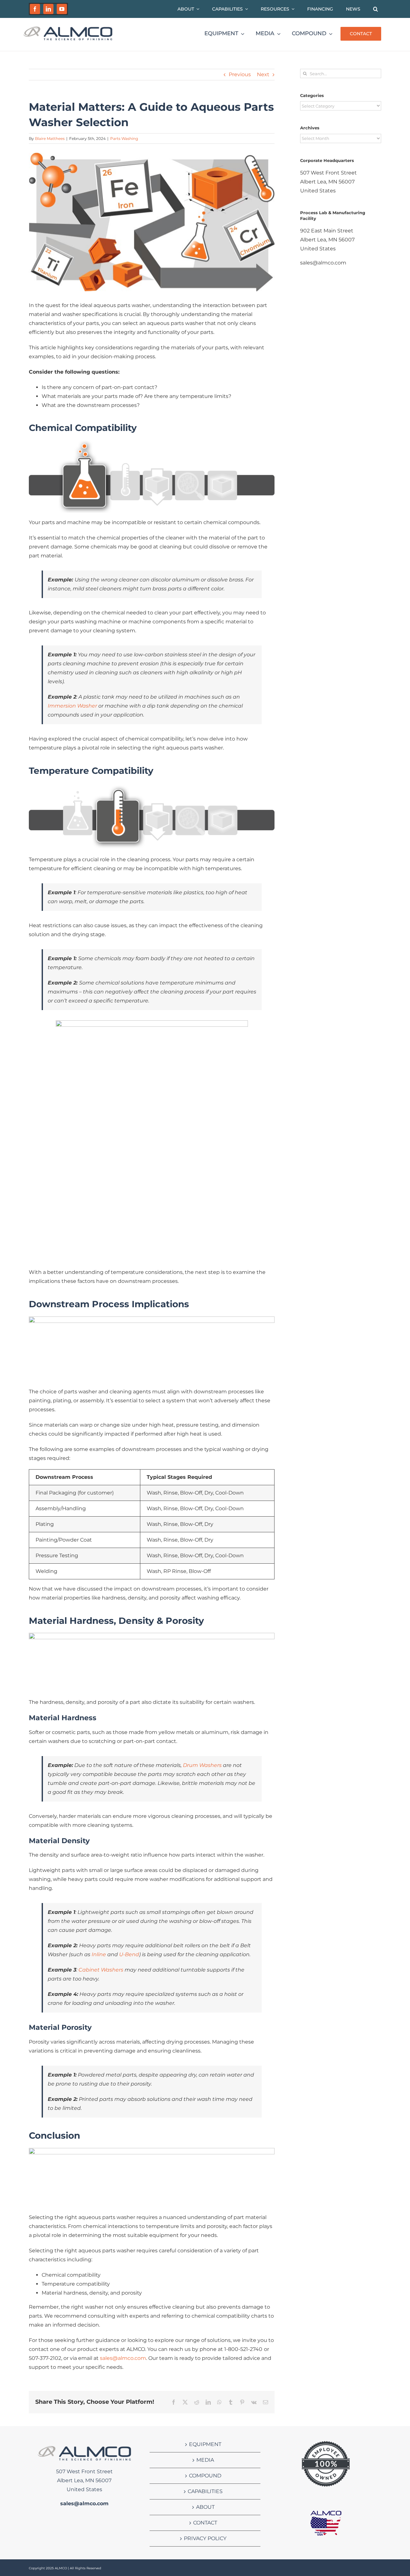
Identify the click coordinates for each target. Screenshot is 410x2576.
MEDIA (205, 2460)
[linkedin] (48, 9)
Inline (99, 1954)
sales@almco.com (123, 2358)
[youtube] (62, 9)
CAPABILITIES (205, 2491)
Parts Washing (124, 138)
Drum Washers (202, 1765)
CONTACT (205, 2523)
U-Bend (129, 1954)
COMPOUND (205, 2476)
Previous (240, 74)
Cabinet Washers (101, 1970)
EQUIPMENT (205, 2444)
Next (263, 74)
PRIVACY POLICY (205, 2538)
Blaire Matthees (50, 138)
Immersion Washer (72, 706)
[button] (376, 9)
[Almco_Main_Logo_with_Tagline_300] (68, 28)
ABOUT (205, 2507)
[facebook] (35, 9)
